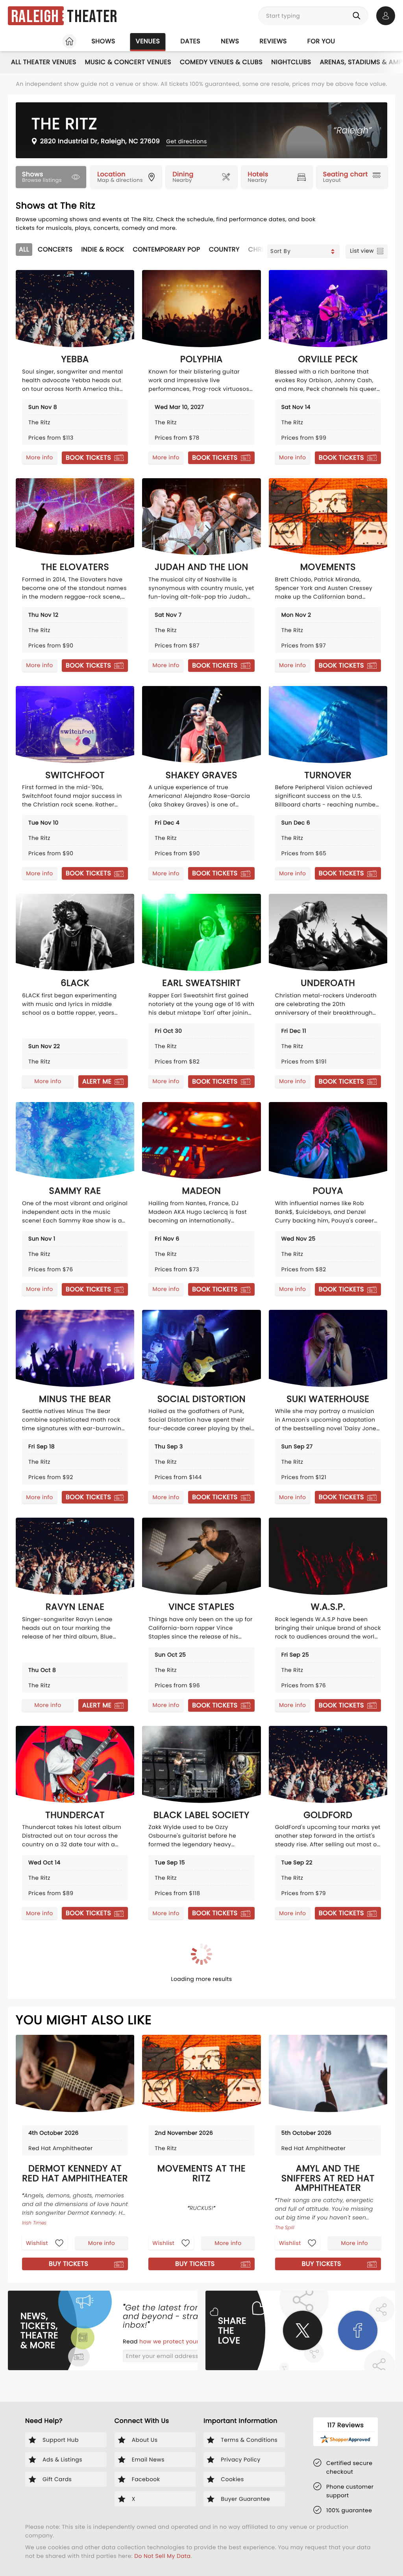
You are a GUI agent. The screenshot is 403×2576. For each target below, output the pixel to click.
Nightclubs (291, 62)
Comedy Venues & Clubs (221, 62)
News (230, 41)
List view (362, 251)
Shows (103, 41)
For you (321, 41)
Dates (190, 41)
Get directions (186, 141)
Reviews (273, 41)
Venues (148, 41)
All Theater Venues (44, 62)
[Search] (358, 16)
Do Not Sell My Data (162, 2556)
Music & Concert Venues (128, 62)
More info (39, 457)
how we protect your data (177, 2341)
